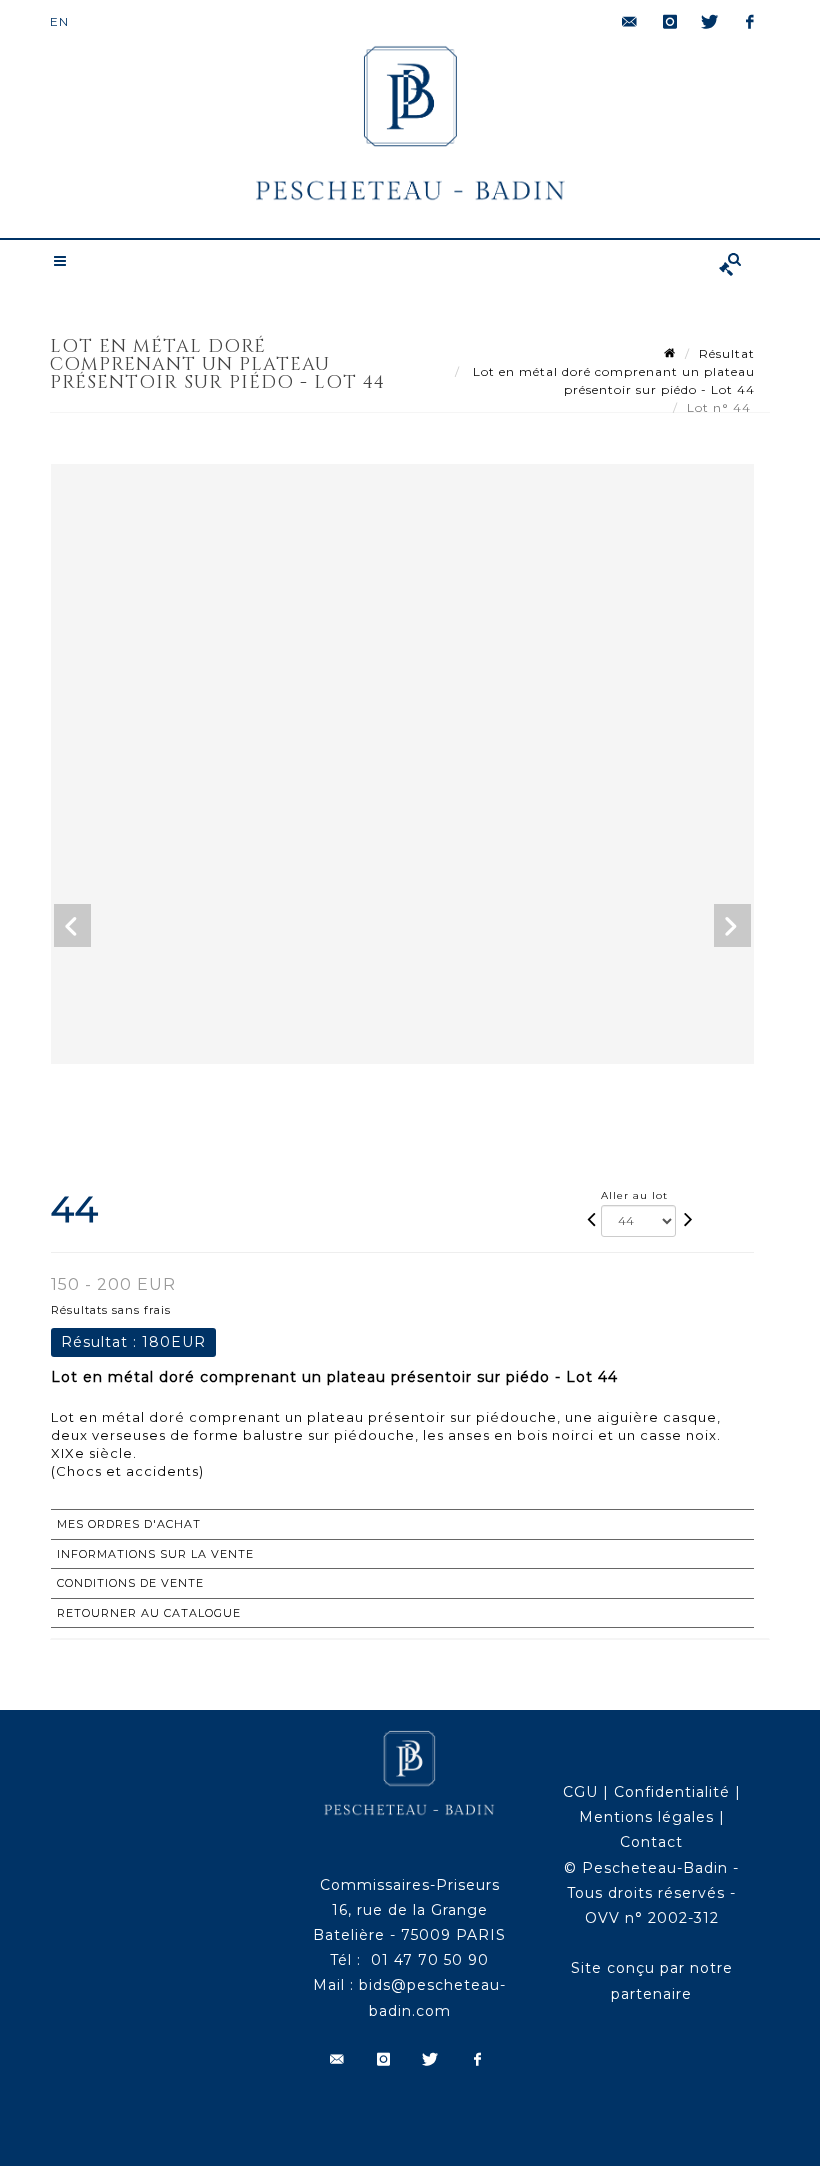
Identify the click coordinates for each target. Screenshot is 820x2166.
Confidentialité (672, 1792)
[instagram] (670, 22)
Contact (651, 1842)
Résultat (727, 353)
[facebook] (750, 22)
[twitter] (710, 22)
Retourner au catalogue (149, 1613)
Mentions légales (646, 1817)
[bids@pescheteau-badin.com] (630, 22)
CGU (580, 1792)
